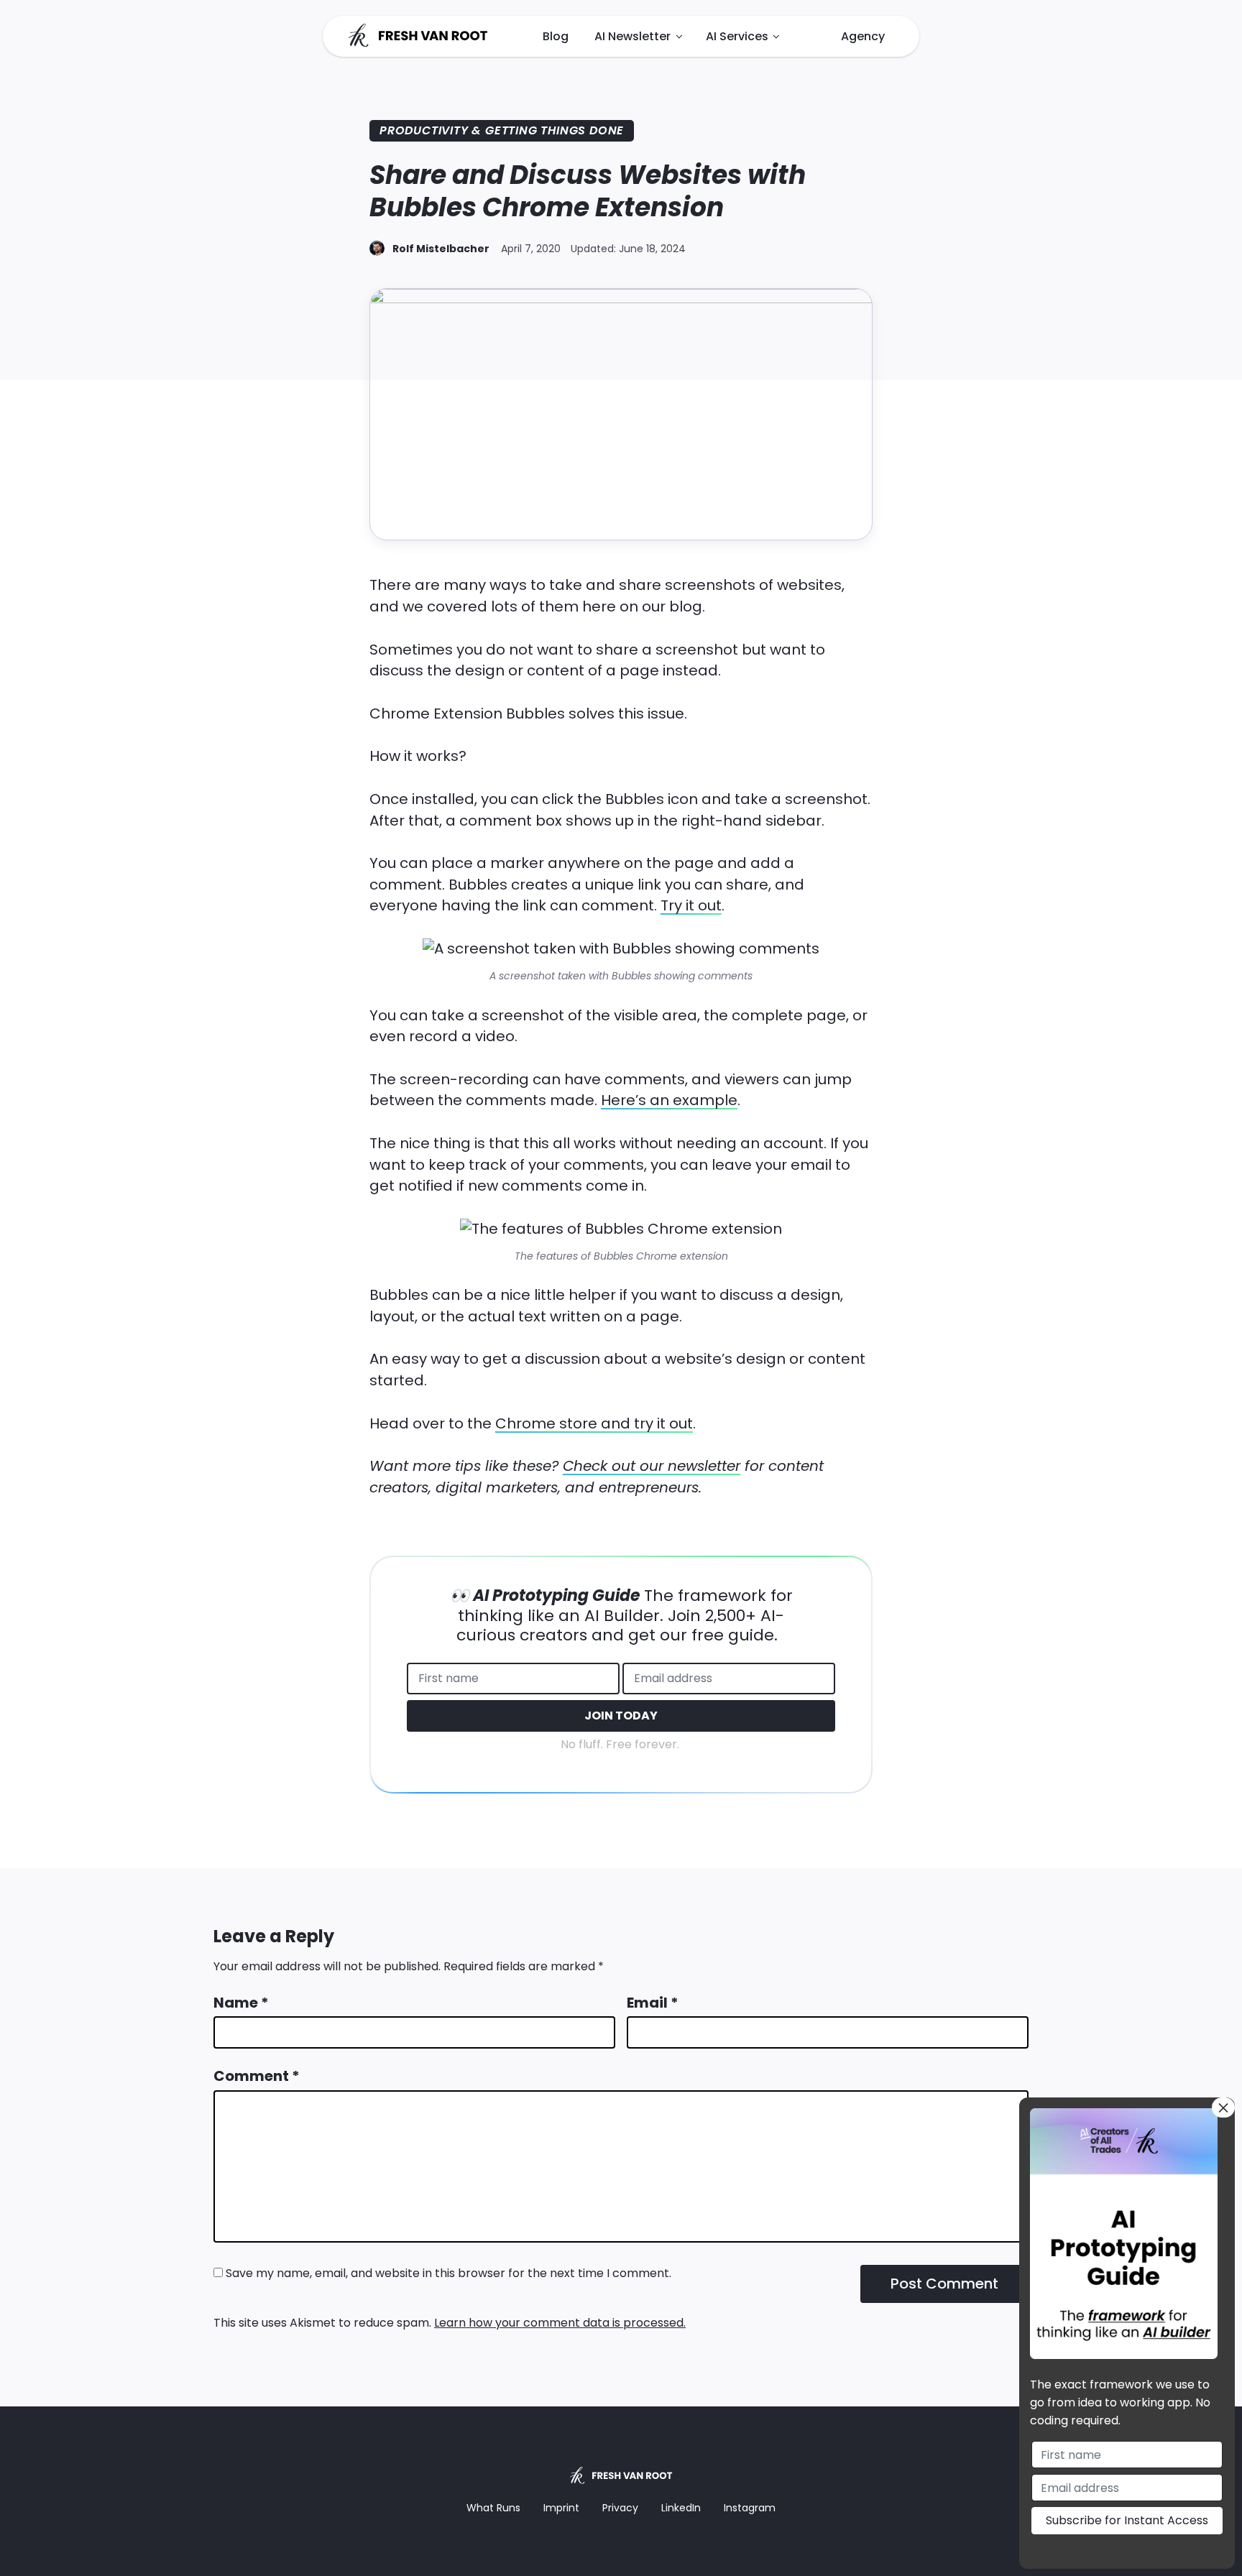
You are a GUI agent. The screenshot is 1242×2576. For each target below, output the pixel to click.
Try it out (691, 905)
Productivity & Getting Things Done (502, 130)
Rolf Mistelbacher (441, 249)
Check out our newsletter (652, 1466)
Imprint (561, 2508)
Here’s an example (669, 1100)
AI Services (737, 36)
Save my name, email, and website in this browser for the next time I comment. (448, 2273)
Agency (863, 36)
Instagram (750, 2508)
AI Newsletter (632, 36)
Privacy (620, 2508)
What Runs (493, 2508)
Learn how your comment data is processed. (560, 2323)
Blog (556, 36)
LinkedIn (681, 2508)
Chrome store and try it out (594, 1423)
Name (241, 2003)
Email (653, 2003)
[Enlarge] (801, 957)
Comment (257, 2076)
